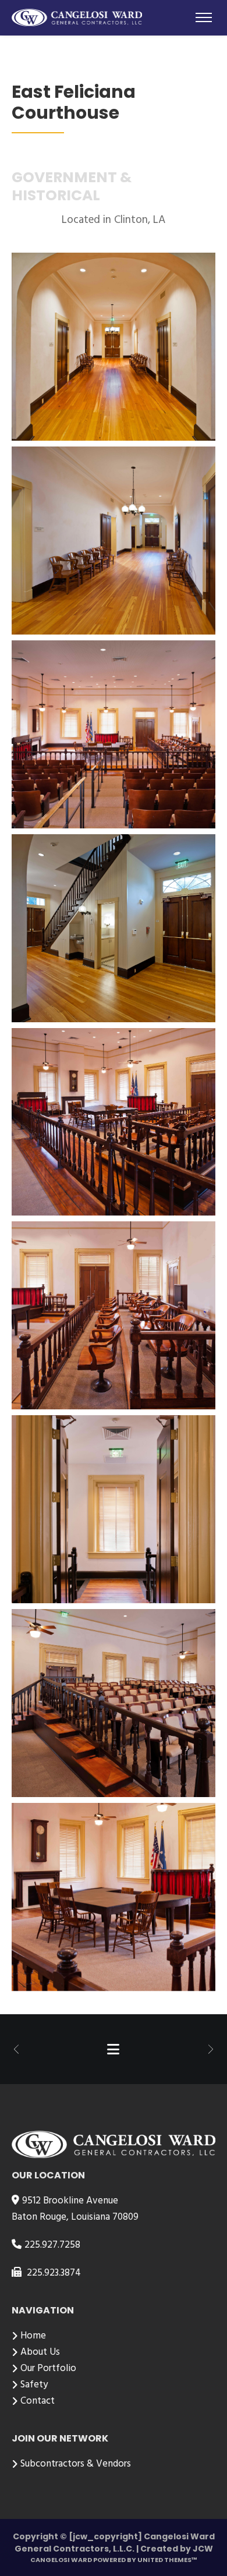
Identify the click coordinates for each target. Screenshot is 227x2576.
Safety (34, 2385)
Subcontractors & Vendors (76, 2464)
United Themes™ (167, 2560)
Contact (38, 2401)
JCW (203, 2549)
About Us (40, 2352)
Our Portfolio (48, 2368)
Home (33, 2336)
